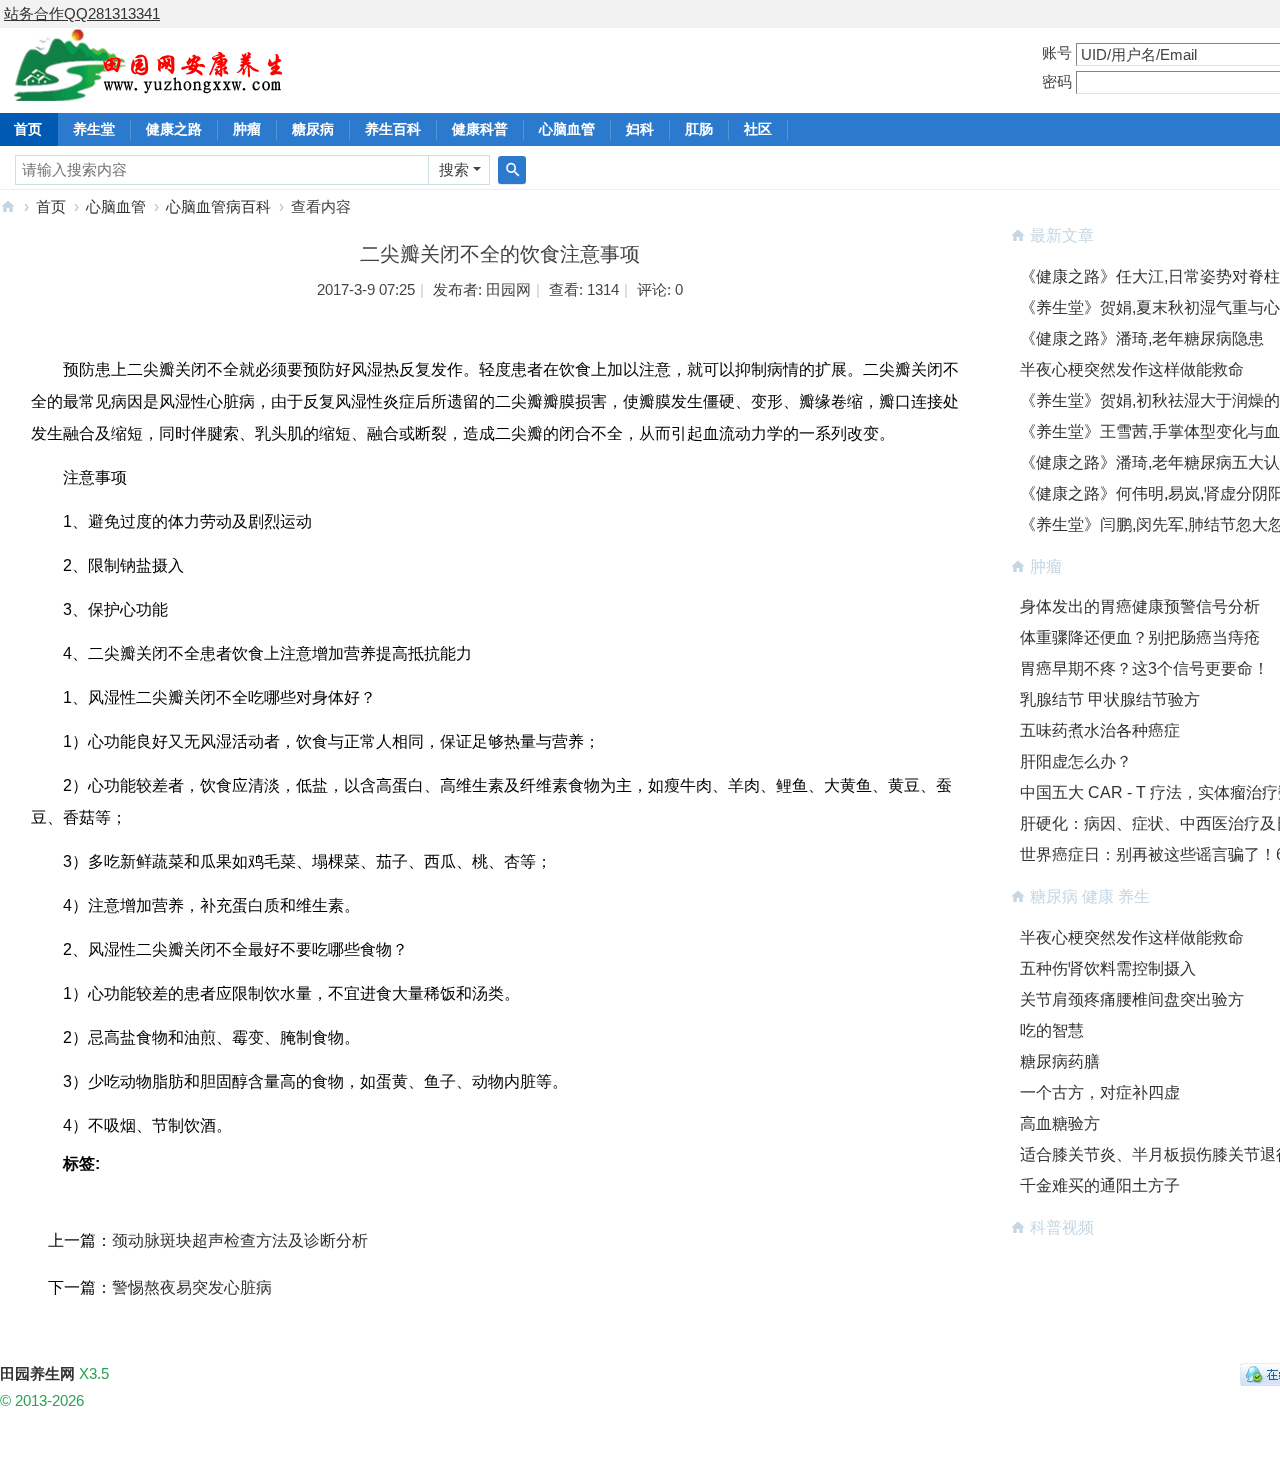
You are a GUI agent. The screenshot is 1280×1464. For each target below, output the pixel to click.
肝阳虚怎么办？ (1076, 761)
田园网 (508, 289)
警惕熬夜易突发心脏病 (192, 1287)
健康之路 (174, 129)
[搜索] (512, 170)
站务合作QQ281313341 (82, 13)
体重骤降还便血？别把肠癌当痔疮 (1140, 637)
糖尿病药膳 (1060, 1061)
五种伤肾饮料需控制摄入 (1108, 968)
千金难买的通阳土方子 (1100, 1185)
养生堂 (94, 129)
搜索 (454, 169)
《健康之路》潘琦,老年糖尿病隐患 (1142, 338)
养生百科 (393, 129)
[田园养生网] (149, 89)
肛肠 (699, 129)
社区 (758, 129)
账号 (1057, 52)
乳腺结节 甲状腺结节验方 (1110, 699)
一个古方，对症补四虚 (1100, 1092)
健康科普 (480, 129)
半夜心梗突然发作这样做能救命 (1132, 369)
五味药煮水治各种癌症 (1100, 730)
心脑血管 (567, 129)
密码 (1057, 81)
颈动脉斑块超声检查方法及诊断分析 (240, 1240)
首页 (51, 206)
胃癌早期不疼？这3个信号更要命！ (1144, 668)
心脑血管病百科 (218, 206)
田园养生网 (8, 206)
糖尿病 (313, 129)
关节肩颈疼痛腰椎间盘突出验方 (1132, 999)
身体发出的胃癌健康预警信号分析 (1140, 606)
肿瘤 (247, 129)
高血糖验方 (1060, 1123)
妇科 (640, 129)
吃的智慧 (1052, 1030)
